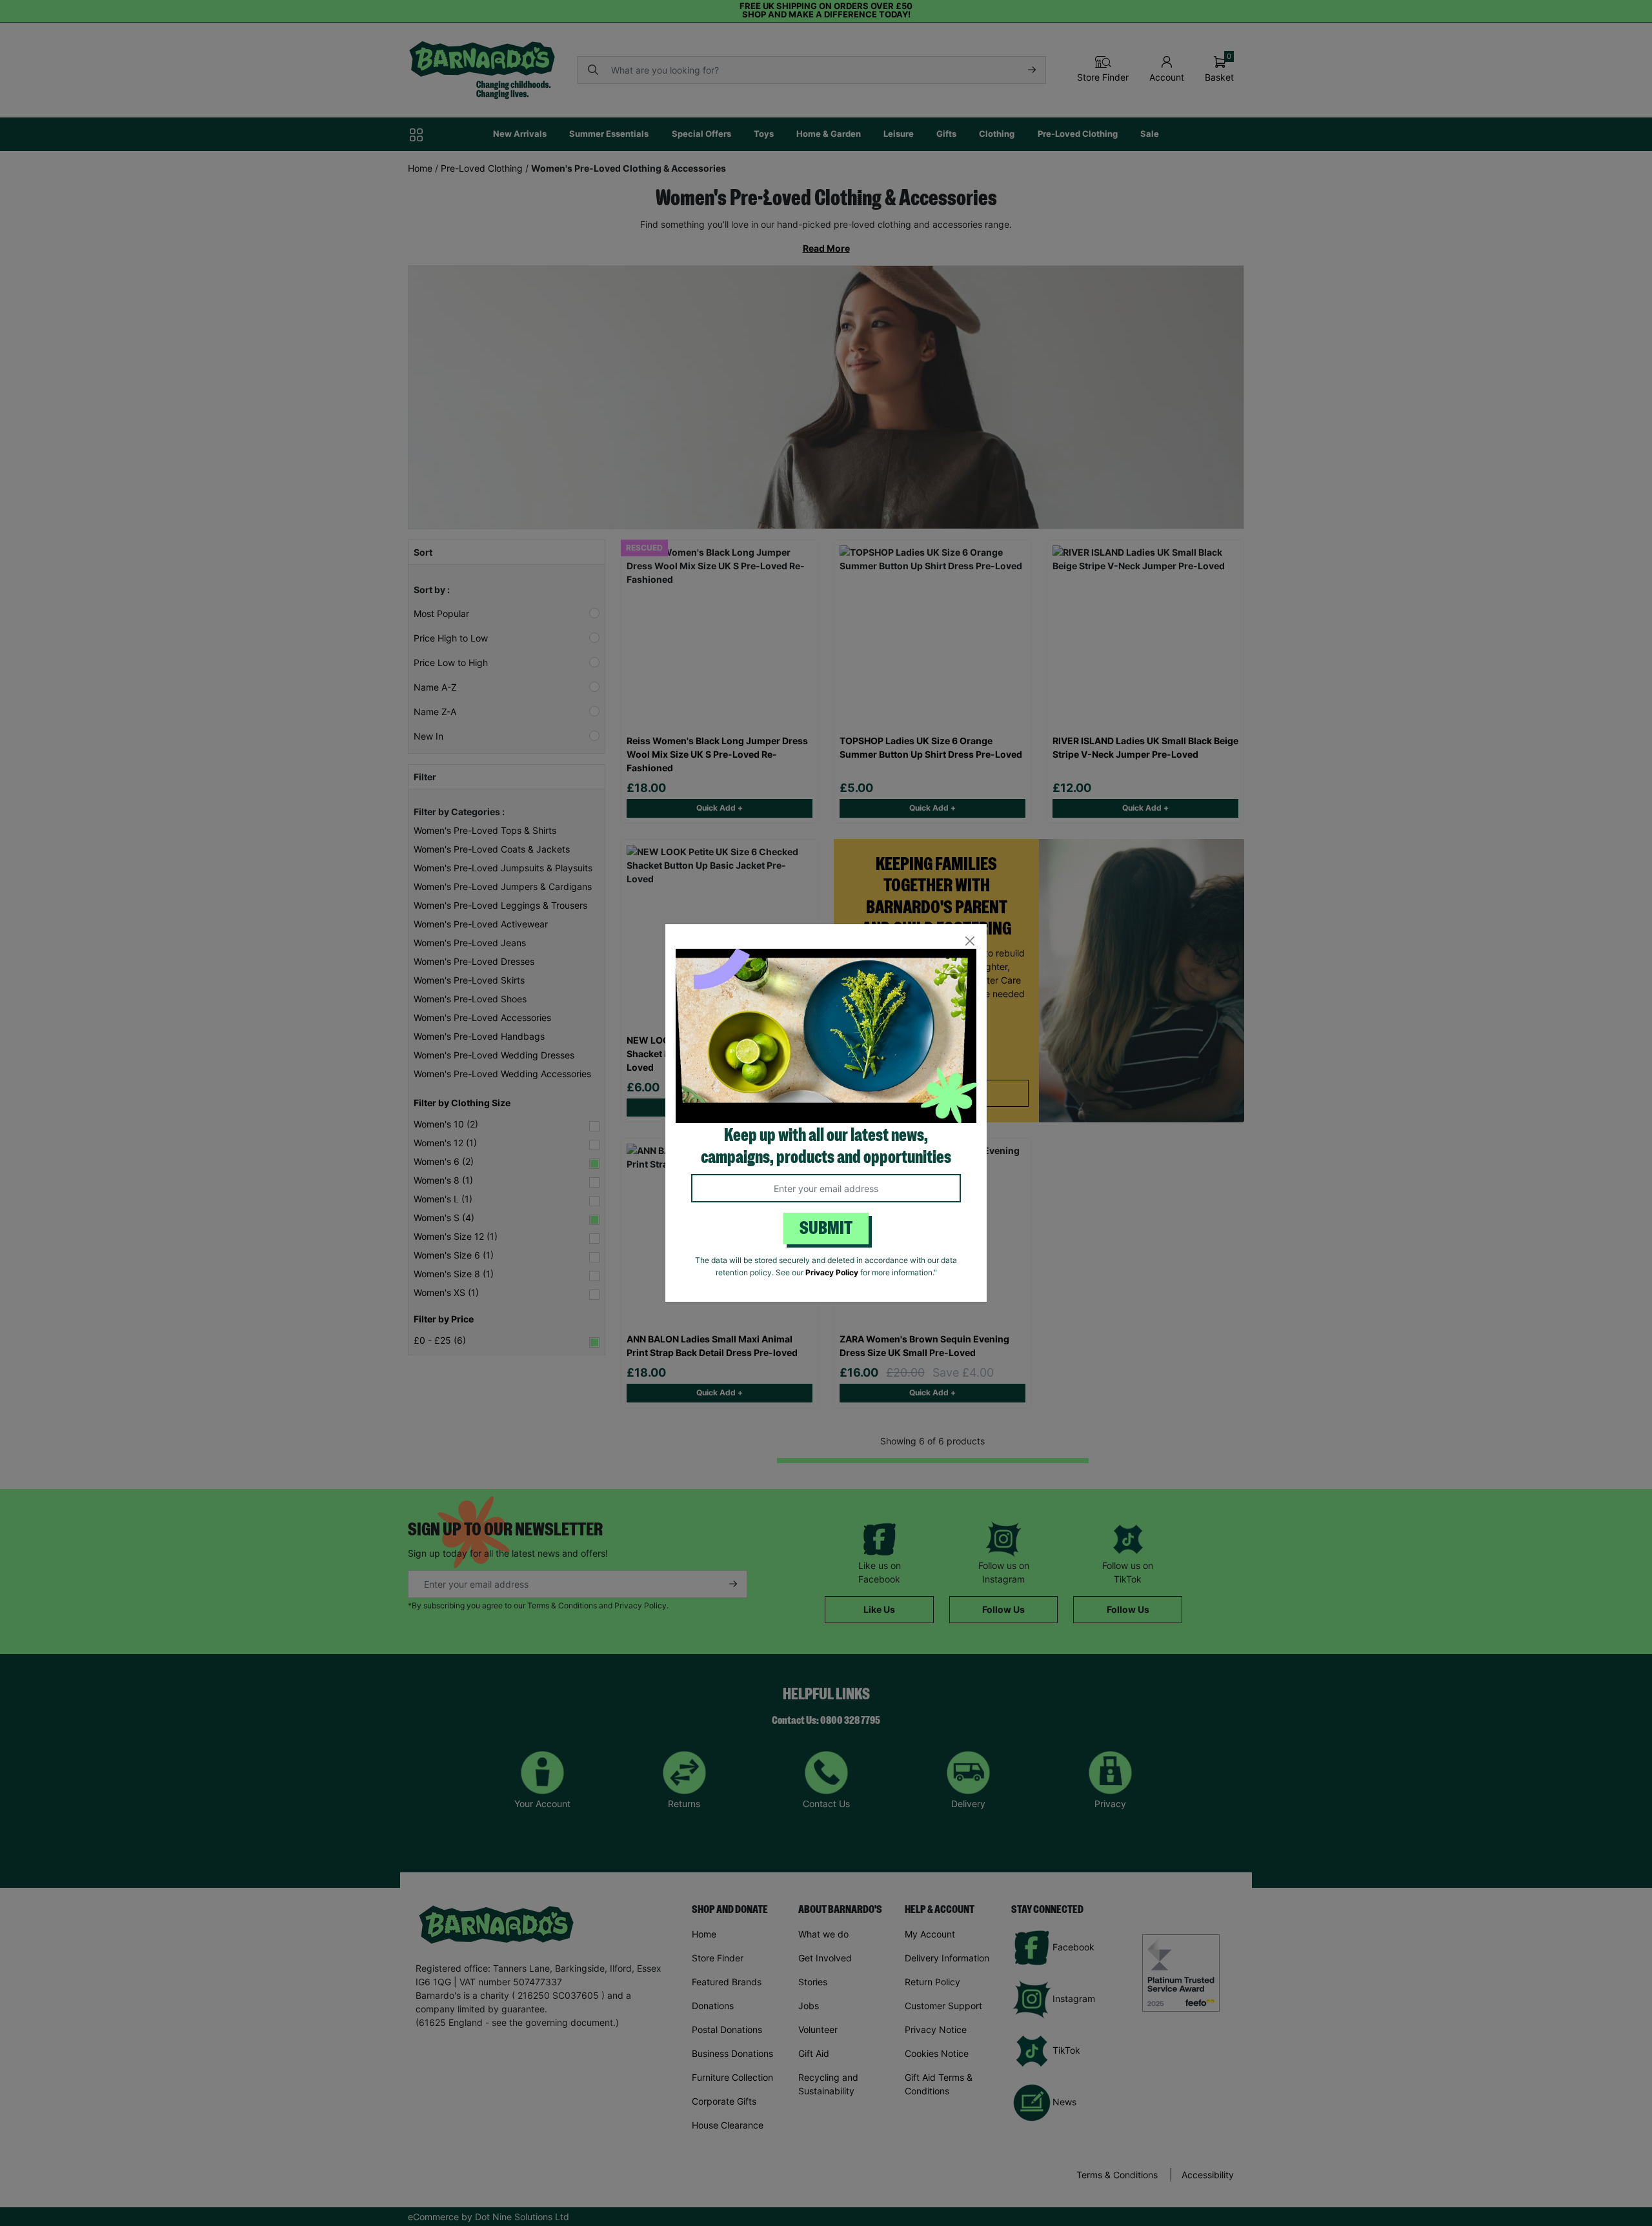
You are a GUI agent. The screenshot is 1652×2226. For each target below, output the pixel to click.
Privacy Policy (832, 1272)
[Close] (970, 941)
